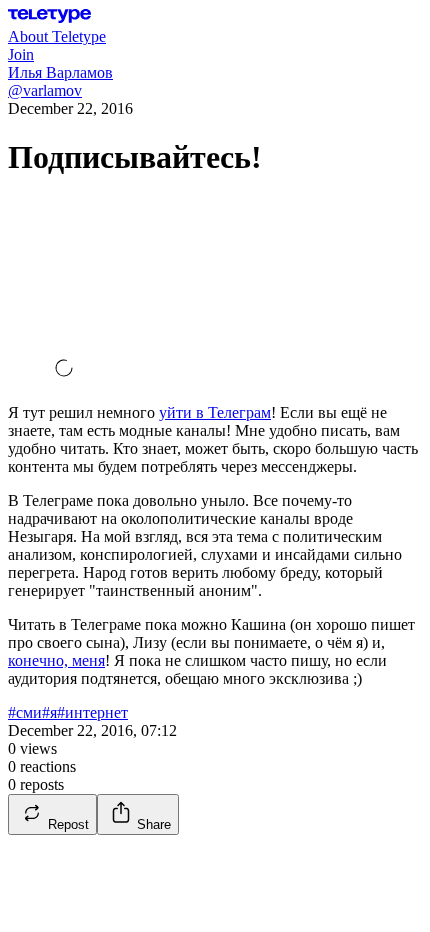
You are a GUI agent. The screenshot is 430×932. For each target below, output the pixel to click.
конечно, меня (56, 660)
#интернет (92, 712)
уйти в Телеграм (215, 412)
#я (49, 712)
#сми (25, 712)
